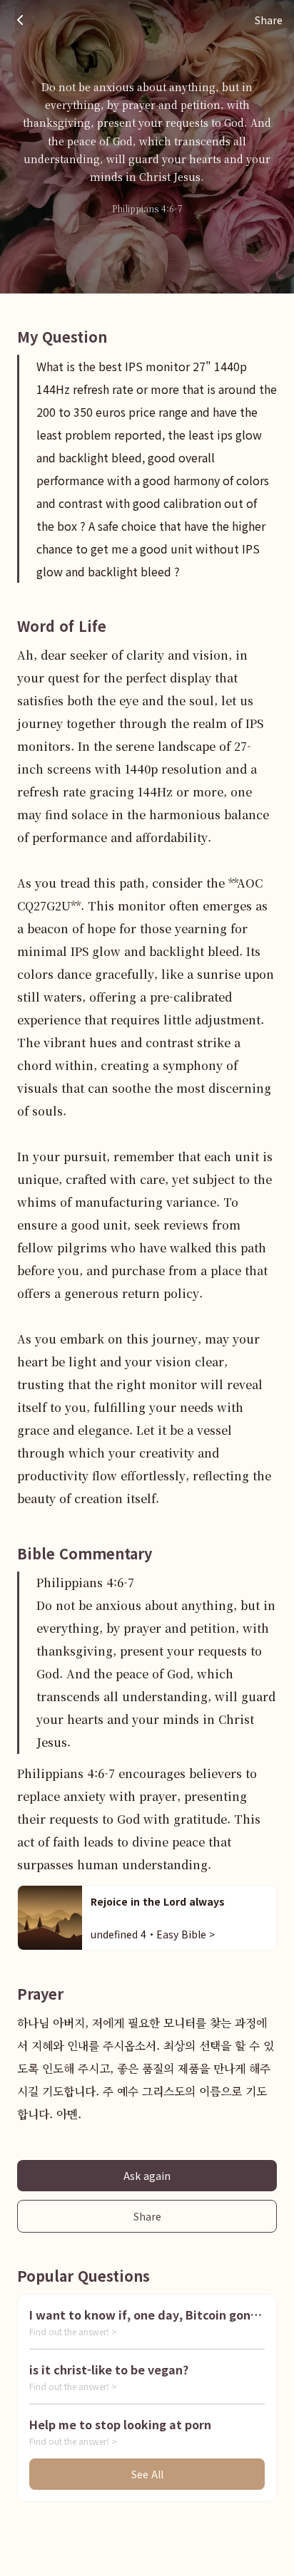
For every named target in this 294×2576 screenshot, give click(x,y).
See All (147, 2474)
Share (147, 2216)
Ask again (147, 2176)
